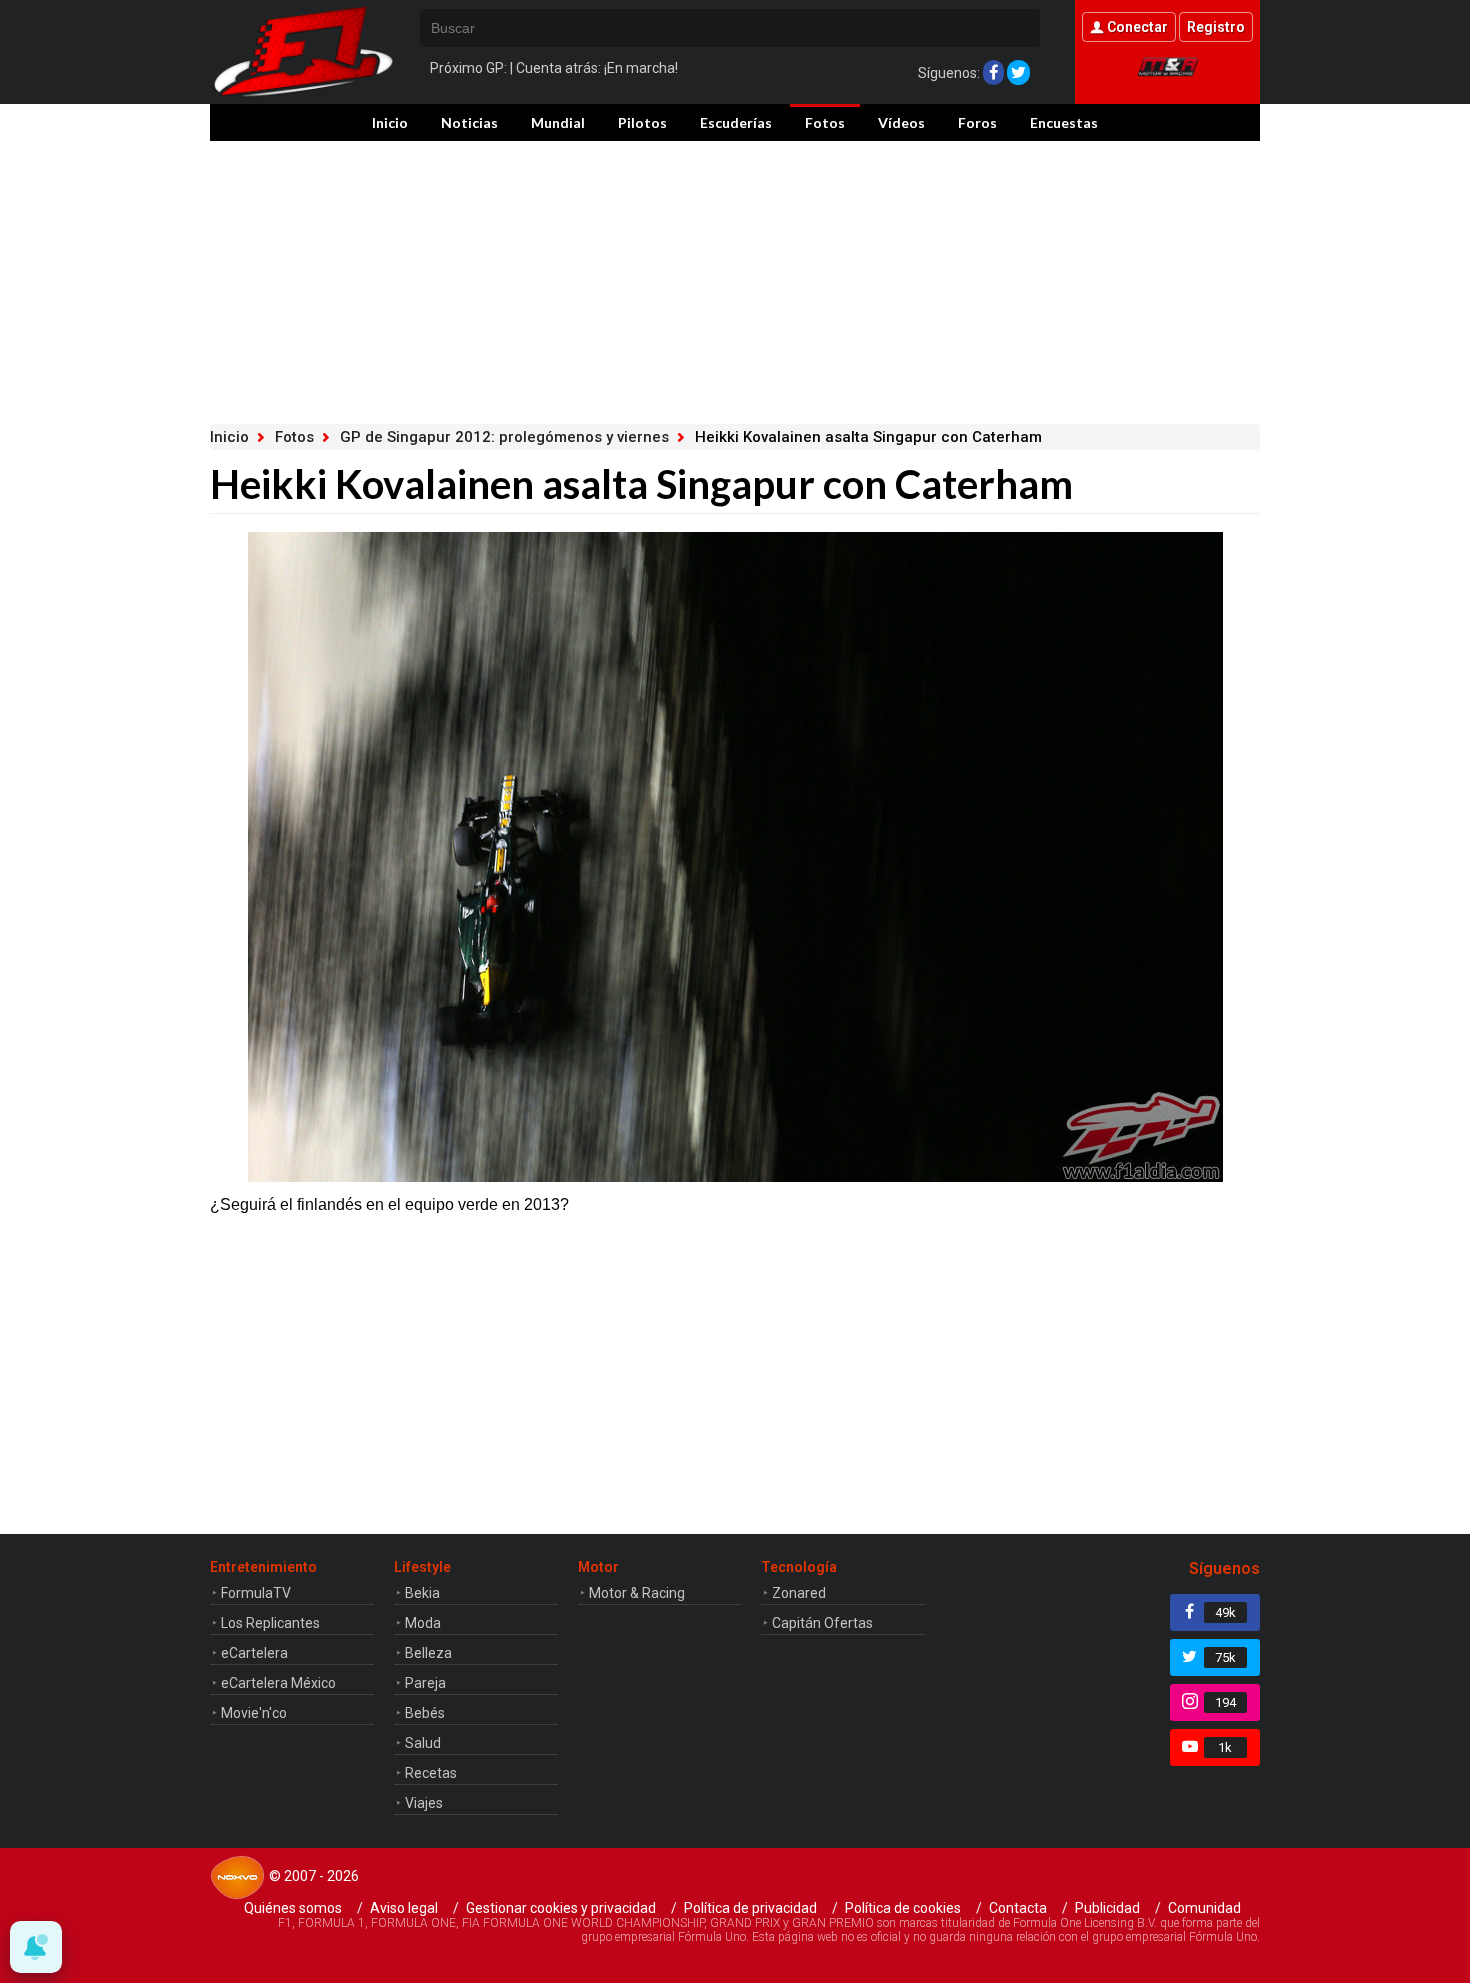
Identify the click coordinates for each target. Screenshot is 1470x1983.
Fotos (825, 122)
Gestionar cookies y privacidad (561, 1908)
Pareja (425, 1683)
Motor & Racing (637, 1593)
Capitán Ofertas (822, 1623)
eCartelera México (278, 1683)
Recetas (431, 1773)
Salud (423, 1743)
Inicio (390, 122)
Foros (977, 122)
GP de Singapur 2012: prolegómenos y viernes (504, 437)
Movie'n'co (254, 1713)
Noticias (469, 122)
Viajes (424, 1803)
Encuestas (1064, 122)
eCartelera (254, 1653)
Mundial (558, 122)
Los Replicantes (270, 1623)
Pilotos (642, 122)
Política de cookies (903, 1908)
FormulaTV (256, 1593)
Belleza (428, 1653)
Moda (423, 1623)
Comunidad (1204, 1908)
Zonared (799, 1593)
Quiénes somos (293, 1908)
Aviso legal (404, 1908)
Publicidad (1107, 1908)
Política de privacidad (750, 1908)
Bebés (425, 1713)
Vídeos (901, 122)
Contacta (1018, 1908)
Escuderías (736, 122)
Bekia (422, 1593)
